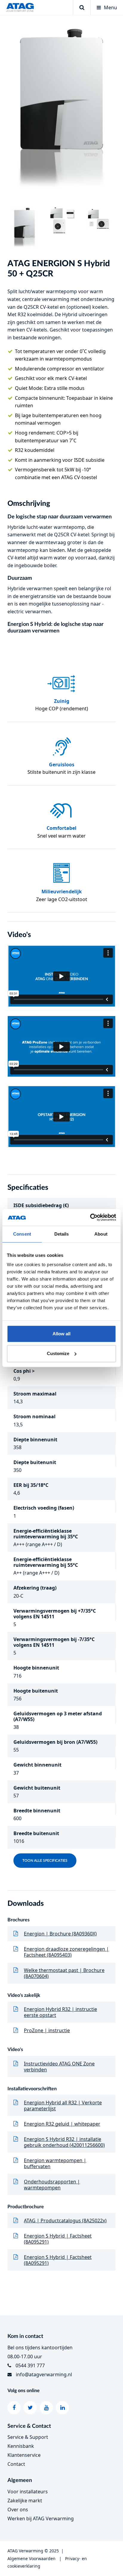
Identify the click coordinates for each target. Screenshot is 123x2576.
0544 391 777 (30, 2365)
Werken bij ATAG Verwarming (41, 2519)
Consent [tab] (22, 1234)
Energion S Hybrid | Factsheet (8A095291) (58, 2239)
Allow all (61, 1334)
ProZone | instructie (47, 2030)
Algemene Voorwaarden (31, 2558)
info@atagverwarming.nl (44, 2374)
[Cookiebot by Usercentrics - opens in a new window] (90, 1217)
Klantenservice (24, 2455)
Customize (58, 1353)
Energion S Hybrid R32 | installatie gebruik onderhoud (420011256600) (64, 2142)
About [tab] (101, 1234)
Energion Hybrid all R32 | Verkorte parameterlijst (63, 2106)
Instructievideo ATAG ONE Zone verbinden (59, 2067)
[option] (61, 111)
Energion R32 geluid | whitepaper (62, 2124)
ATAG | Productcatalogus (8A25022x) (65, 2221)
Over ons (18, 2510)
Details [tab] (62, 1234)
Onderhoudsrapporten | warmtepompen (52, 2185)
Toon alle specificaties (45, 1861)
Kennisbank (21, 2446)
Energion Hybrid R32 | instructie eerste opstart (60, 2012)
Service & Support (28, 2437)
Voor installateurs (28, 2492)
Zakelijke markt (25, 2501)
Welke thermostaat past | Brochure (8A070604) (64, 1973)
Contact (16, 2464)
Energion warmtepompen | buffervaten (55, 2163)
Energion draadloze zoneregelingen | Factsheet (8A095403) (66, 1952)
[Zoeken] (82, 7)
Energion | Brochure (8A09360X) (60, 1934)
